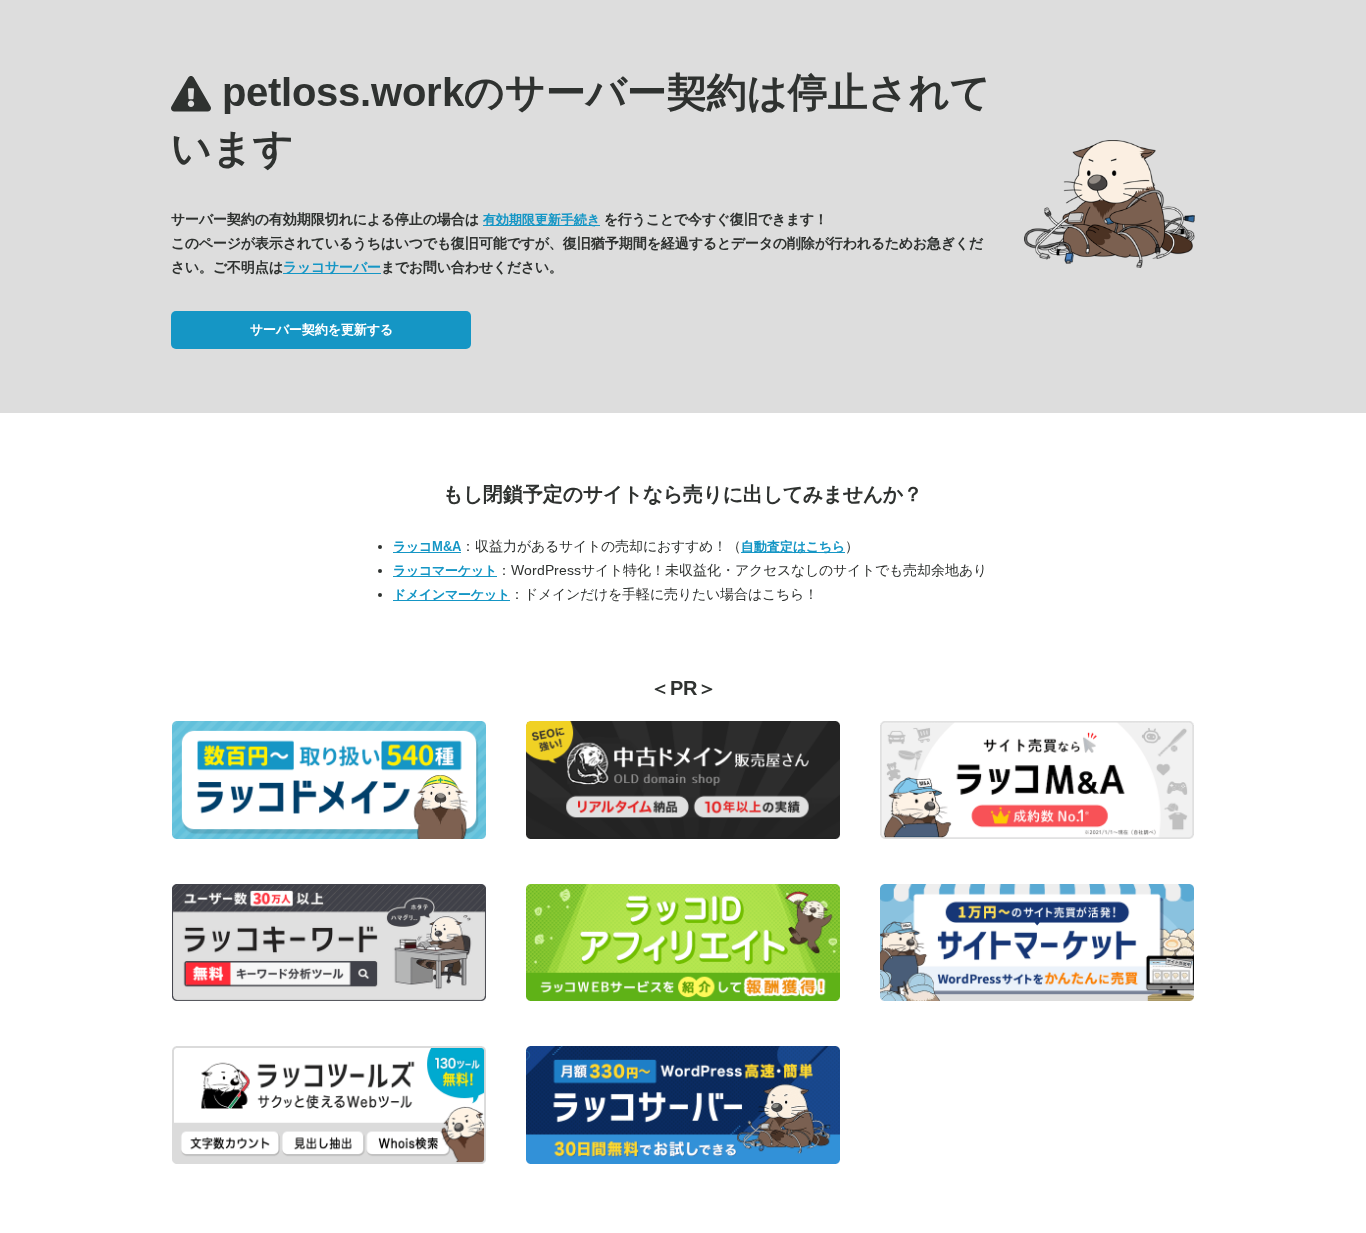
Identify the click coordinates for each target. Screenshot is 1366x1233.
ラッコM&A (427, 546)
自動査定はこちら (793, 546)
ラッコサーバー (332, 267)
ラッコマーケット (445, 570)
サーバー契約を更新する (321, 329)
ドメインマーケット (451, 594)
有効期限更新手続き (541, 219)
